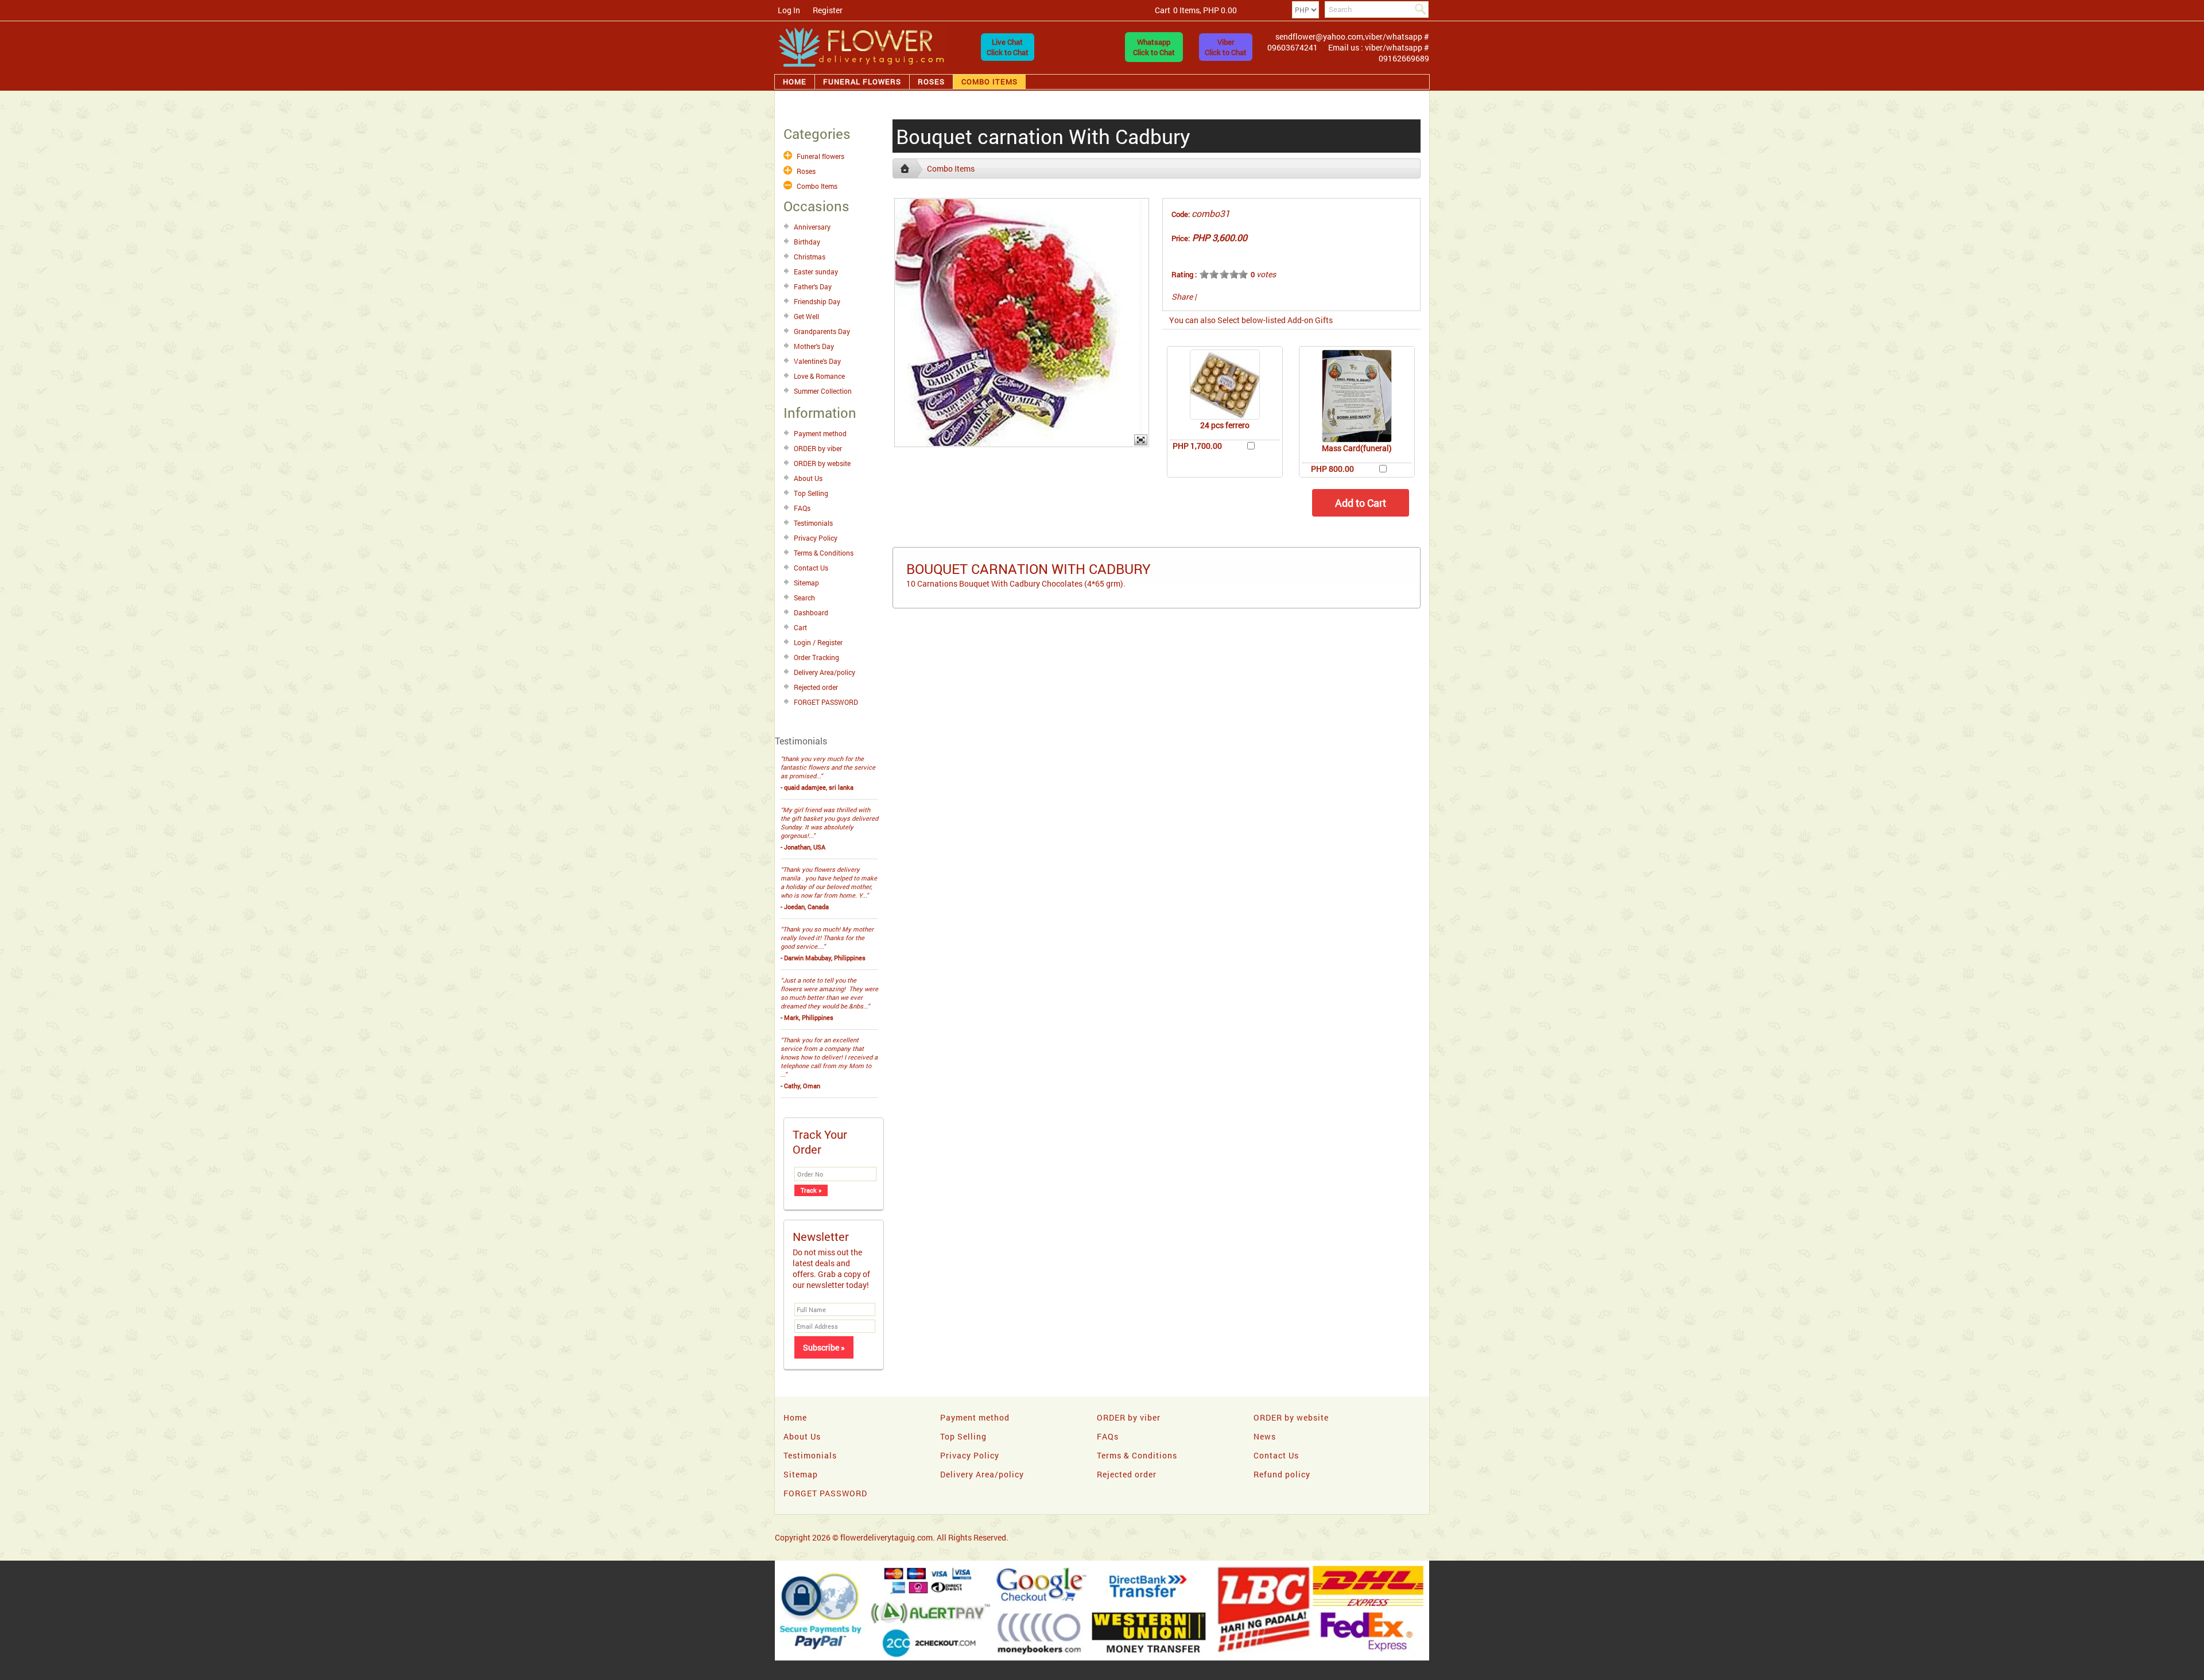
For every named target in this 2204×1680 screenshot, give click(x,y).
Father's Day (813, 286)
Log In (789, 10)
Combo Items (990, 82)
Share (1182, 296)
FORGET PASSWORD (826, 702)
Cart (800, 627)
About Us (808, 478)
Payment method (820, 433)
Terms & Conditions (824, 553)
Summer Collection (823, 391)
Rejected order (816, 687)
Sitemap (806, 583)
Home (795, 82)
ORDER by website (822, 463)
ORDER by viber (818, 448)
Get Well (806, 316)
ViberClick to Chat (1226, 47)
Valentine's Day (817, 361)
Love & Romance (819, 376)
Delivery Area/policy (824, 672)
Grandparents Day (822, 331)
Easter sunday (816, 271)
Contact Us (811, 568)
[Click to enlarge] (1225, 385)
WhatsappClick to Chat (1154, 47)
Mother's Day (814, 346)
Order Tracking (816, 657)
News (1265, 1436)
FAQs (802, 508)
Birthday (807, 242)
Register (828, 10)
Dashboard (811, 612)
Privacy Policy (816, 538)
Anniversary (812, 227)
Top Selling (811, 493)
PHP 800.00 (1332, 469)
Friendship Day (817, 301)
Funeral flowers (862, 82)
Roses (931, 82)
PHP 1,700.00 (1197, 446)
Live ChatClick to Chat (1008, 47)
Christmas (810, 257)
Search (804, 597)
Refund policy (1282, 1474)
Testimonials (813, 523)
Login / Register (818, 642)
